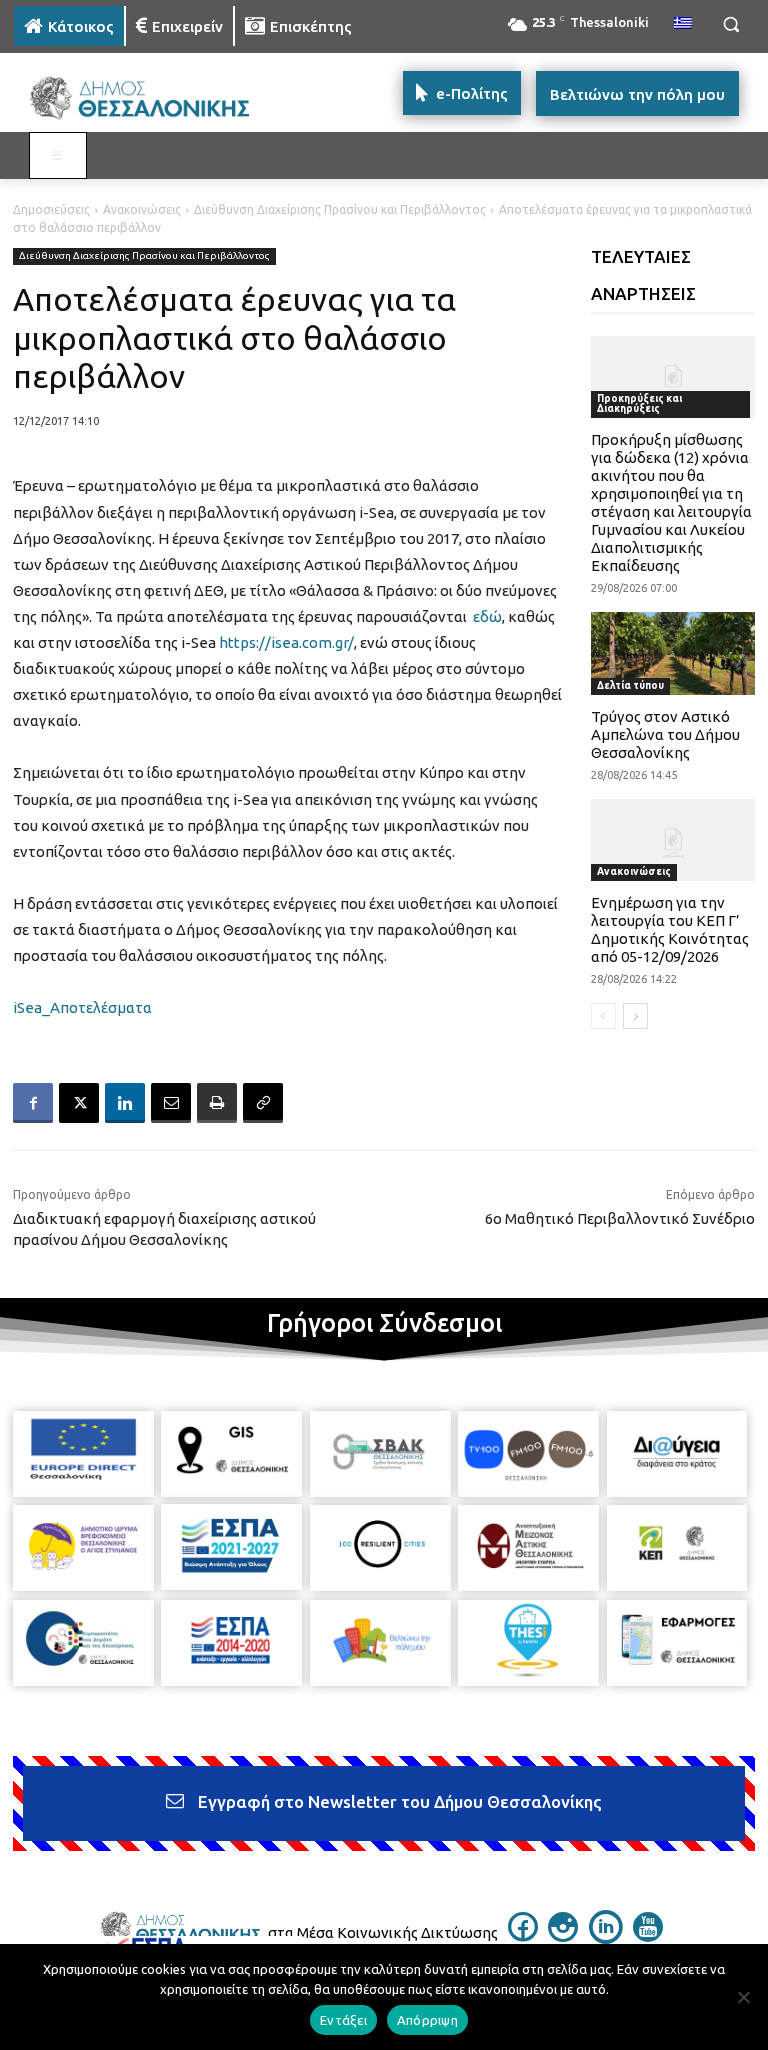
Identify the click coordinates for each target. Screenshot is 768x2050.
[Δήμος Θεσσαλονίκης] (150, 98)
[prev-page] (603, 1016)
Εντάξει (343, 2020)
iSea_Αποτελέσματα (82, 1007)
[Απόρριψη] (743, 1997)
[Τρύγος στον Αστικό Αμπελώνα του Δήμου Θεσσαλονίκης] (673, 653)
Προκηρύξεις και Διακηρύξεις (639, 403)
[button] (730, 24)
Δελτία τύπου (630, 685)
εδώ (487, 616)
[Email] (171, 1103)
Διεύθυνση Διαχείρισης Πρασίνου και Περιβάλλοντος (340, 209)
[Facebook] (33, 1103)
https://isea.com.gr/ (286, 642)
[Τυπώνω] (217, 1103)
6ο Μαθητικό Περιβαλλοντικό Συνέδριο (620, 1218)
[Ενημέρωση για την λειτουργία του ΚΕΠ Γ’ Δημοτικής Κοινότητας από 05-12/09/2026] (673, 840)
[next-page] (635, 1016)
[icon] (523, 1936)
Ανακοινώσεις (142, 209)
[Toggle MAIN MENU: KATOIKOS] (58, 156)
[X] (79, 1103)
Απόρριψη (427, 2020)
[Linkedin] (125, 1103)
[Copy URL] (263, 1103)
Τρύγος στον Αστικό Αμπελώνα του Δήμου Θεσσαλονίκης (665, 734)
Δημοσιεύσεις (51, 209)
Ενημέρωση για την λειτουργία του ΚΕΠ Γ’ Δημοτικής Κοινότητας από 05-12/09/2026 (670, 929)
